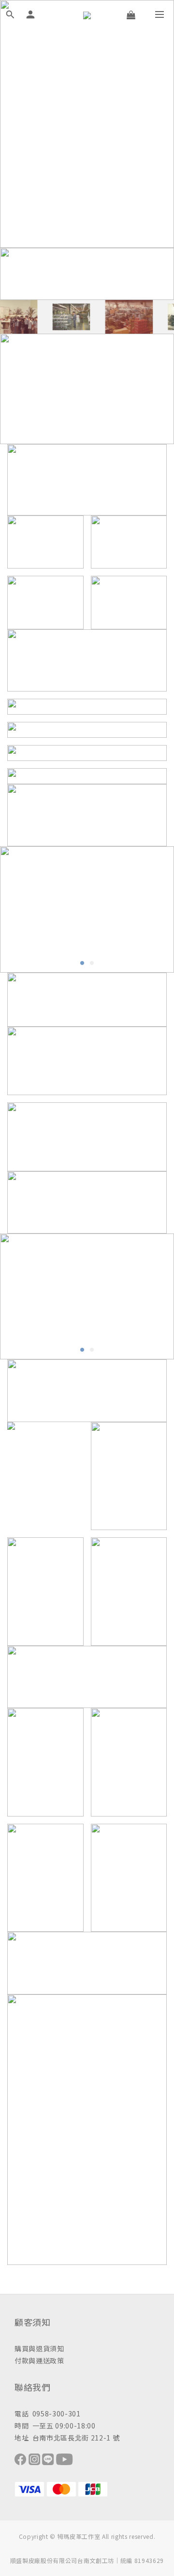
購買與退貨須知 (39, 2348)
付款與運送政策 (39, 2360)
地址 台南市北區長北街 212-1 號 (67, 2438)
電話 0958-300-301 (48, 2413)
